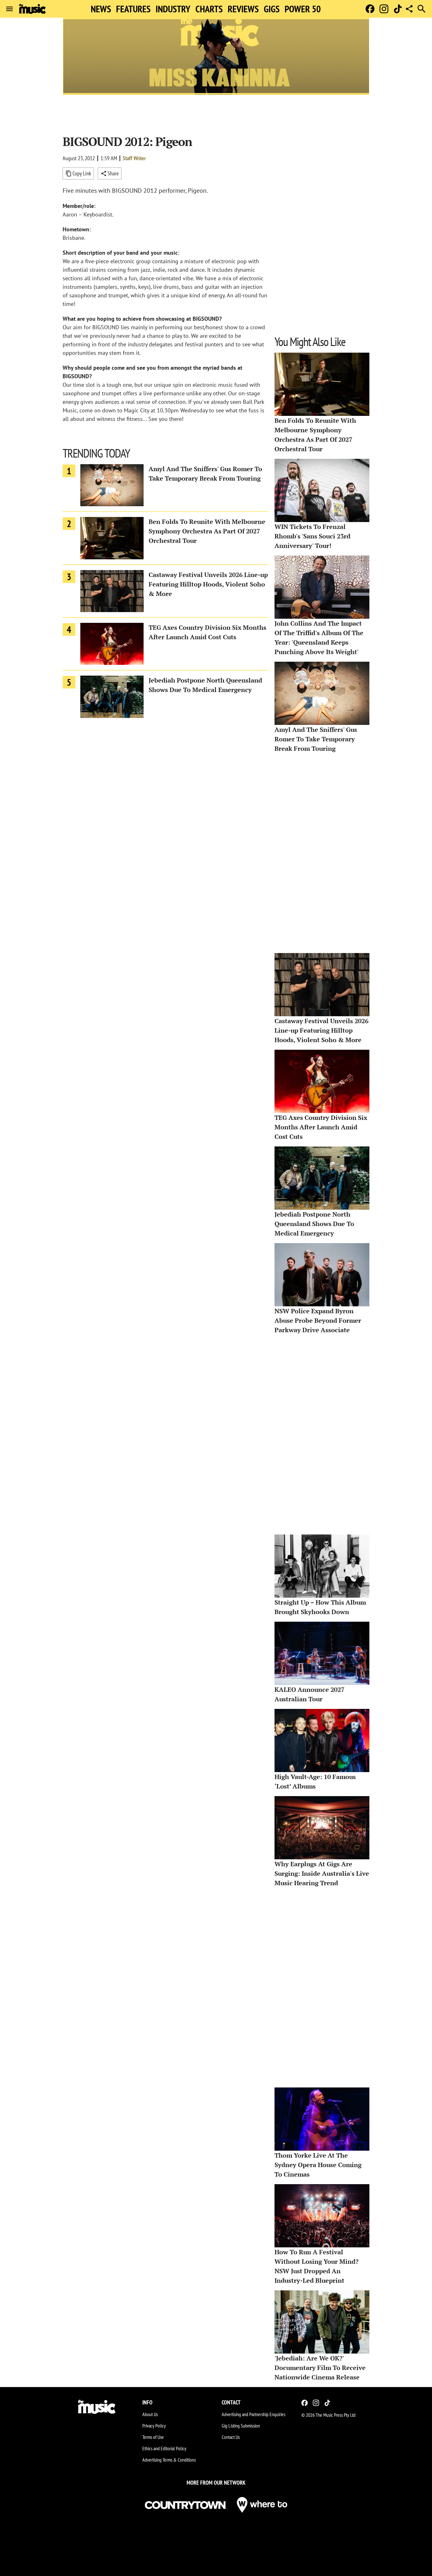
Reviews (243, 9)
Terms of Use (153, 2437)
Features (133, 9)
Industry (173, 9)
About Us (150, 2414)
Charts (209, 9)
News (101, 9)
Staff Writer (134, 158)
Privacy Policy (154, 2426)
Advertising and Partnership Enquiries (253, 2414)
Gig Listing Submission (241, 2426)
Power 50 (303, 9)
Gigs (272, 9)
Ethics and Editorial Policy (164, 2448)
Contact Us (231, 2437)
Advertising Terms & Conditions (169, 2460)
